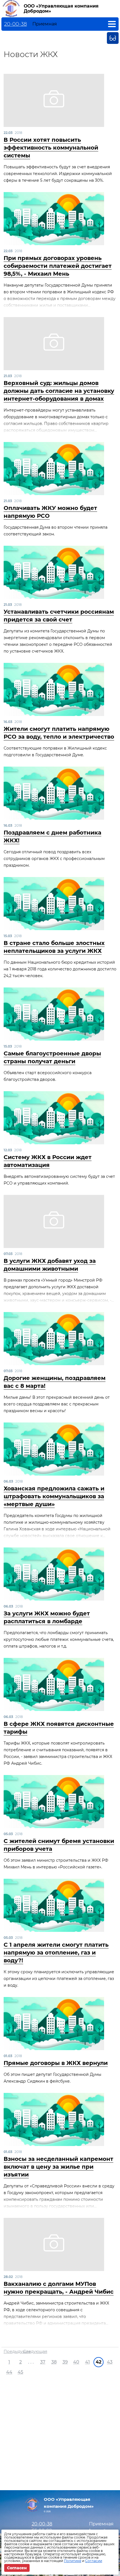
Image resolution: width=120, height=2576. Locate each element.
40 (76, 2362)
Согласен (17, 2568)
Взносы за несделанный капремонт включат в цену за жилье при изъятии (58, 2167)
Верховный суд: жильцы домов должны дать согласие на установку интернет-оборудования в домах (59, 391)
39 (65, 2362)
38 (54, 2362)
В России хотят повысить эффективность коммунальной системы (51, 148)
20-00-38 (15, 24)
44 (9, 2372)
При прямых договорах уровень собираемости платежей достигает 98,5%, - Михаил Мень (58, 266)
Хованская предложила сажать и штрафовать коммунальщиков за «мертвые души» (54, 1496)
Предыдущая (17, 2352)
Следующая (35, 2352)
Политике (73, 2561)
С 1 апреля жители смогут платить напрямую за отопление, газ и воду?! (56, 1953)
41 (87, 2362)
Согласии (94, 2561)
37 (43, 2362)
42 (99, 2362)
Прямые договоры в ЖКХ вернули (56, 2063)
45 (20, 2372)
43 (110, 2362)
